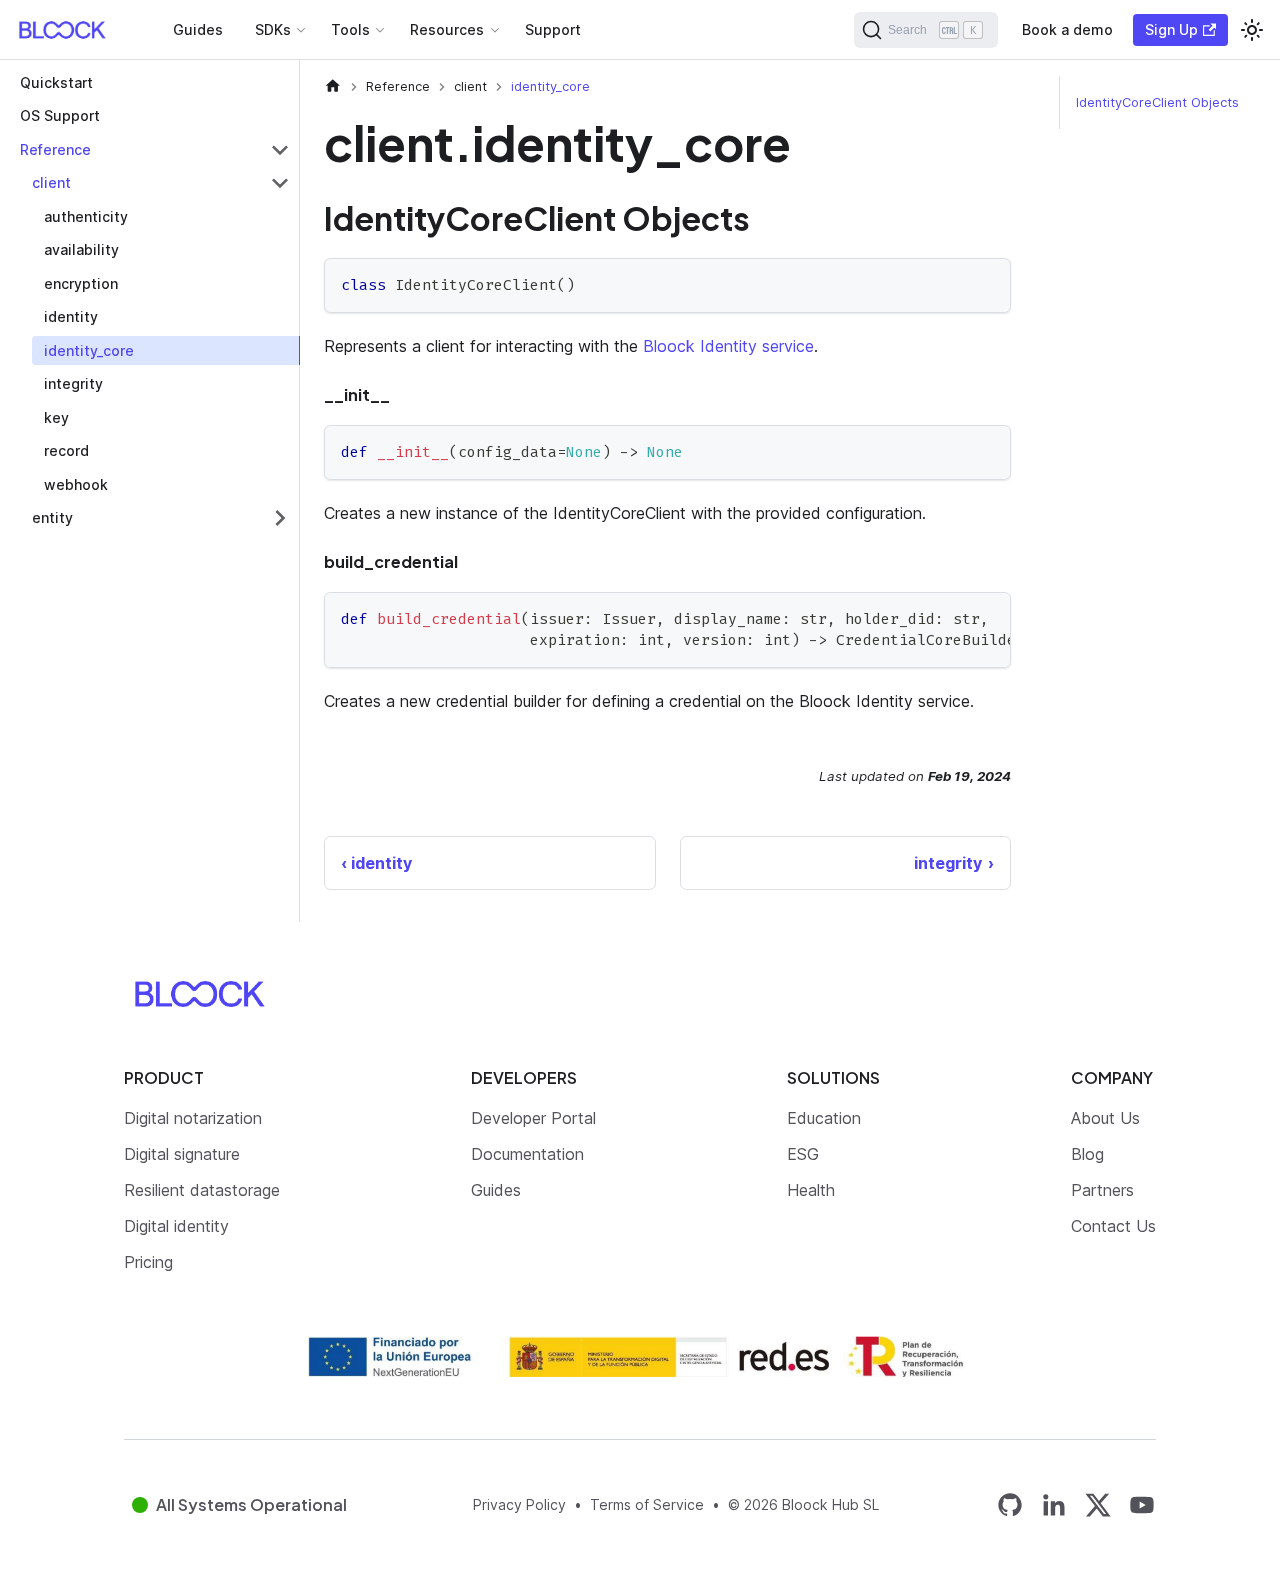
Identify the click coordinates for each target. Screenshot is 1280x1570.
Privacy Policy (519, 1504)
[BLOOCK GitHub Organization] (1010, 1504)
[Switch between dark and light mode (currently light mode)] (1252, 30)
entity (52, 518)
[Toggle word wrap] (950, 617)
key (56, 417)
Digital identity (176, 1226)
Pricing (148, 1262)
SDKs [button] (273, 29)
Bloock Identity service (728, 346)
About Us (1105, 1118)
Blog (1087, 1154)
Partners (1102, 1190)
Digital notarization (193, 1118)
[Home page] (333, 86)
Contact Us (1113, 1226)
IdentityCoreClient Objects (1157, 102)
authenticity (86, 216)
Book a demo (1067, 29)
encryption (81, 283)
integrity (73, 384)
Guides (198, 29)
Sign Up (1171, 29)
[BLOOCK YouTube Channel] (1142, 1504)
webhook (76, 484)
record (66, 451)
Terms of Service (647, 1504)
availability (81, 250)
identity (71, 317)
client (51, 183)
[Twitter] (1098, 1505)
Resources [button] (447, 29)
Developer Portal (533, 1118)
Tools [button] (350, 29)
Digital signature (182, 1154)
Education (824, 1118)
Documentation (527, 1154)
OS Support (60, 116)
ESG (803, 1154)
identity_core (89, 350)
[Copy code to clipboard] (986, 282)
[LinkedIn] (1054, 1504)
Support (553, 29)
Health (811, 1190)
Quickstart (56, 82)
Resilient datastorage (202, 1190)
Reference (55, 149)
